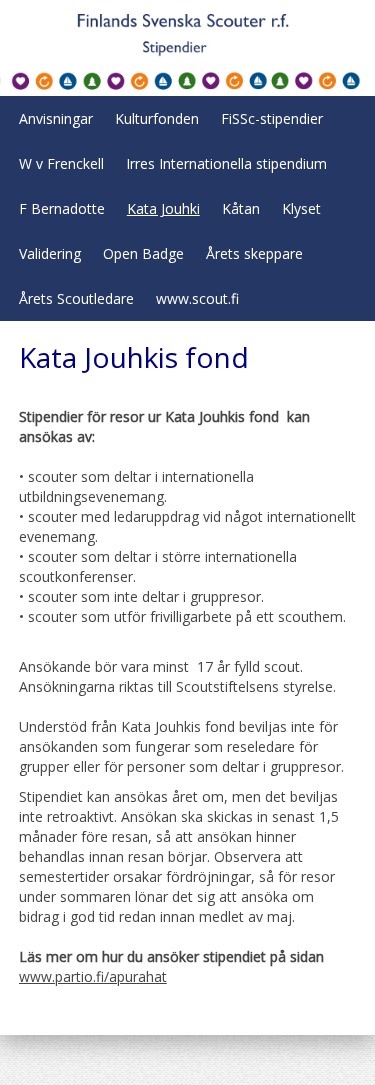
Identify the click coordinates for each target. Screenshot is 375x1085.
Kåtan (241, 208)
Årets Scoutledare (76, 298)
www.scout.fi (197, 298)
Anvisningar (56, 118)
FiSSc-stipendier (272, 118)
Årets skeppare (254, 253)
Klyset (301, 208)
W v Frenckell (61, 163)
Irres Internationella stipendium (226, 163)
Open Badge (143, 253)
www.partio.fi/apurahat (93, 976)
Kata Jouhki (163, 208)
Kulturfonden (157, 118)
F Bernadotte (62, 208)
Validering (50, 253)
